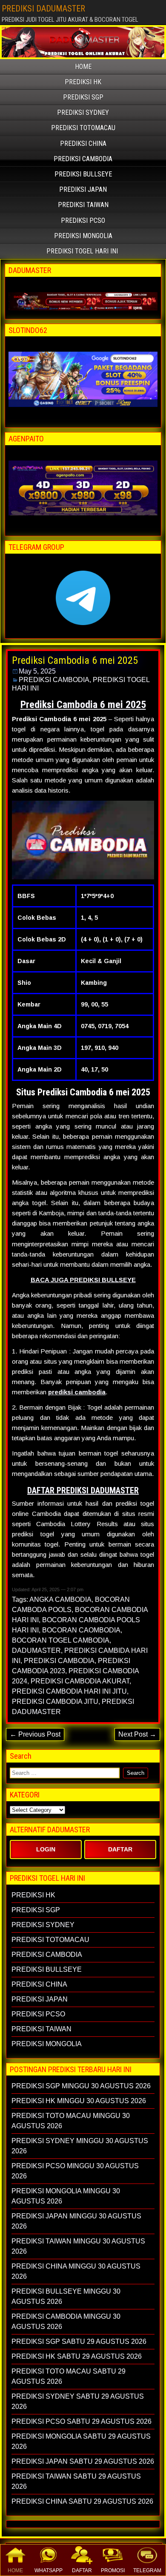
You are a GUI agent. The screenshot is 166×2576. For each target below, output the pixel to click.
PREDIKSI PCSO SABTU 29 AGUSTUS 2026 (82, 2421)
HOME (15, 2570)
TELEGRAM (147, 2570)
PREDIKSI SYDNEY (83, 112)
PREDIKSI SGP (83, 97)
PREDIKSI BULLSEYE (83, 174)
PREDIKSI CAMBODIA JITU (55, 1702)
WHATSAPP (49, 2570)
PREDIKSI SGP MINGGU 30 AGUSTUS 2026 (81, 2086)
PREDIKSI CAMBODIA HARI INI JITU (69, 1691)
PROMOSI (113, 2570)
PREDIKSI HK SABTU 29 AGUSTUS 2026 (77, 2356)
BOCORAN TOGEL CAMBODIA (61, 1640)
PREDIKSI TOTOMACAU (83, 128)
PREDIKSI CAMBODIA (83, 159)
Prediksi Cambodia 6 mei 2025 (75, 660)
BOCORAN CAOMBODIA (81, 1630)
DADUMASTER (36, 1651)
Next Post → (137, 1734)
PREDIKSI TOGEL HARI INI (82, 251)
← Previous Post (35, 1734)
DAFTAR (82, 2570)
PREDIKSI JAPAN (83, 189)
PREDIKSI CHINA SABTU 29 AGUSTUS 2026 (82, 2501)
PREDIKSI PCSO (83, 220)
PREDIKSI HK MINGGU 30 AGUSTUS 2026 (79, 2101)
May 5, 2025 (37, 671)
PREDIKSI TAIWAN (83, 205)
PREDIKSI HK (83, 82)
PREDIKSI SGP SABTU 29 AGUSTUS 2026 (79, 2341)
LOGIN (46, 1849)
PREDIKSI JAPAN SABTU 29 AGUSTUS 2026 (83, 2461)
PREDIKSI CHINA (83, 144)
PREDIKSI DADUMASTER (43, 9)
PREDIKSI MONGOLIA (83, 236)
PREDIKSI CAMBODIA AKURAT (80, 1681)
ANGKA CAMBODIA (60, 1599)
